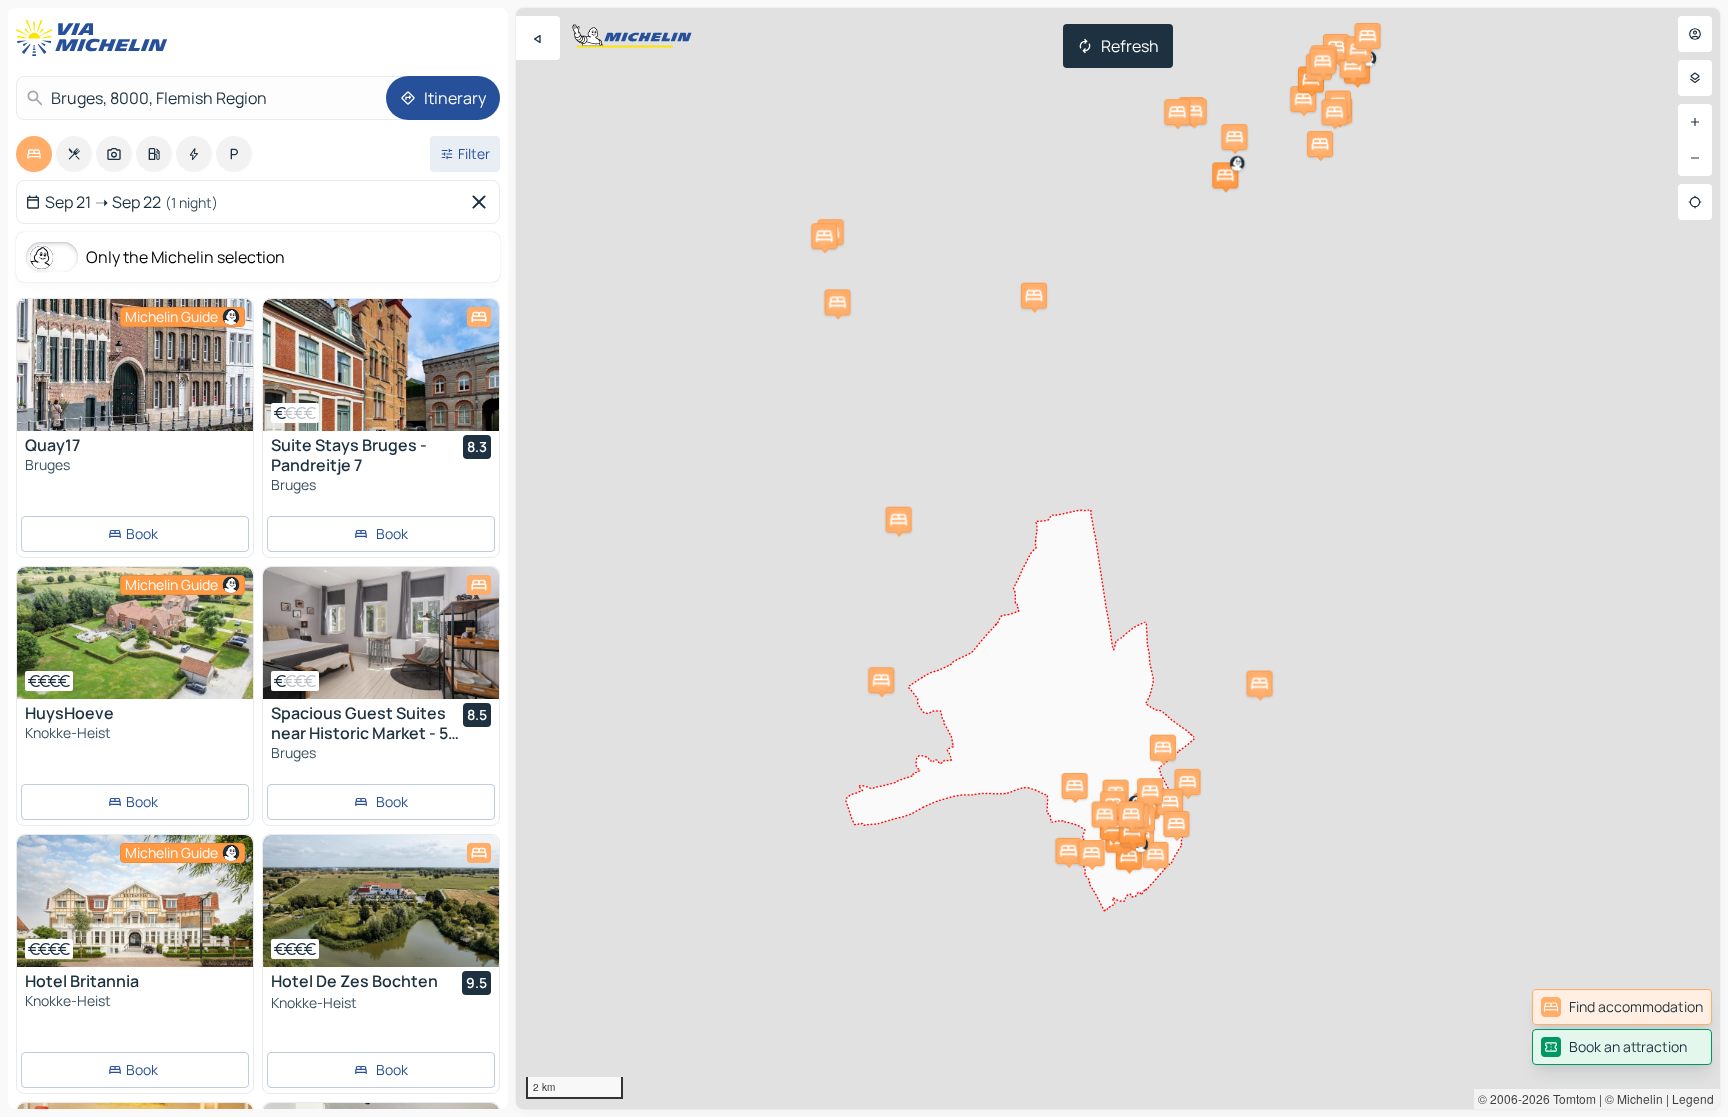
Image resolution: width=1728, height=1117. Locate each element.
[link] (1622, 1007)
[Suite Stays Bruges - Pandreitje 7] (381, 365)
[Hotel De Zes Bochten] (381, 901)
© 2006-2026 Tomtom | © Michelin (1570, 1098)
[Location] (1695, 202)
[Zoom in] (1695, 122)
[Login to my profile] (1695, 34)
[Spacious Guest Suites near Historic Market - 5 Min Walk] (381, 633)
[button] (1225, 175)
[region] (1118, 558)
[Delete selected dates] (483, 202)
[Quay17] (135, 365)
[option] (34, 154)
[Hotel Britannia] (135, 901)
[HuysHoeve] (135, 633)
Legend (1693, 1098)
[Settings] (1695, 78)
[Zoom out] (1695, 158)
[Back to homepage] (96, 38)
